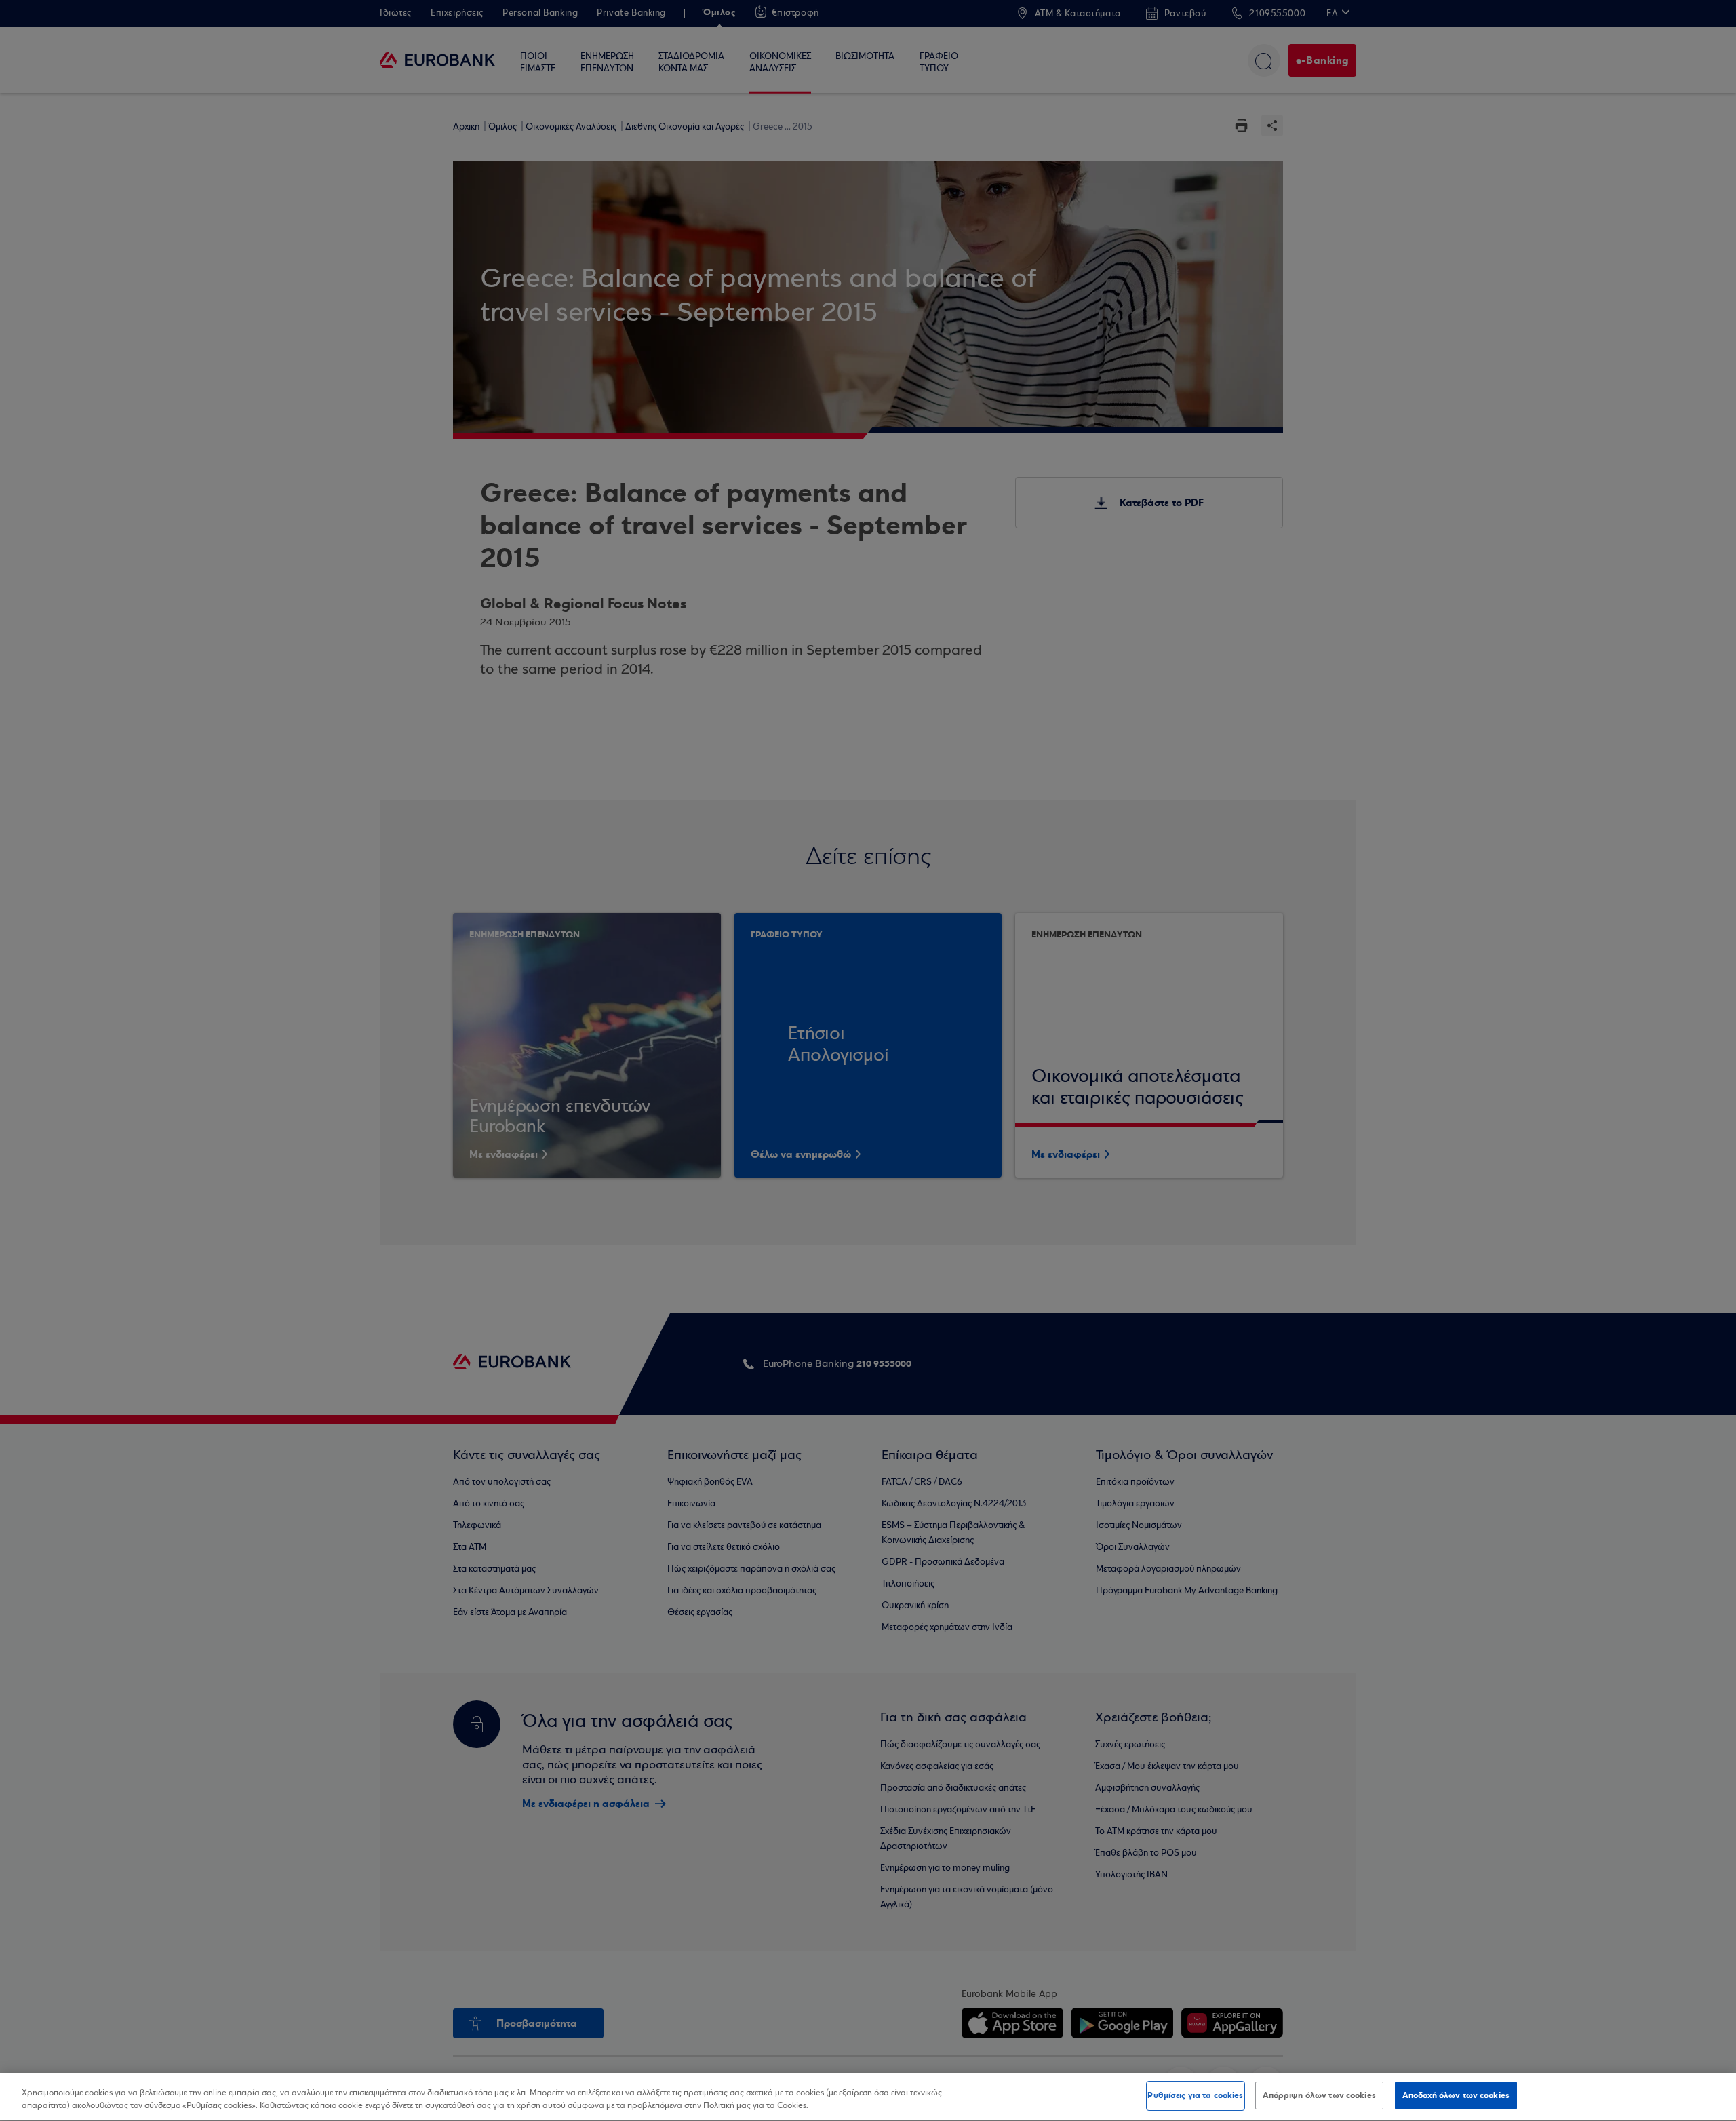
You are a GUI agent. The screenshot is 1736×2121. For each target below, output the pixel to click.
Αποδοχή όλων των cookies (1456, 2095)
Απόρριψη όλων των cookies (1319, 2095)
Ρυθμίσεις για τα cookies (1195, 2095)
